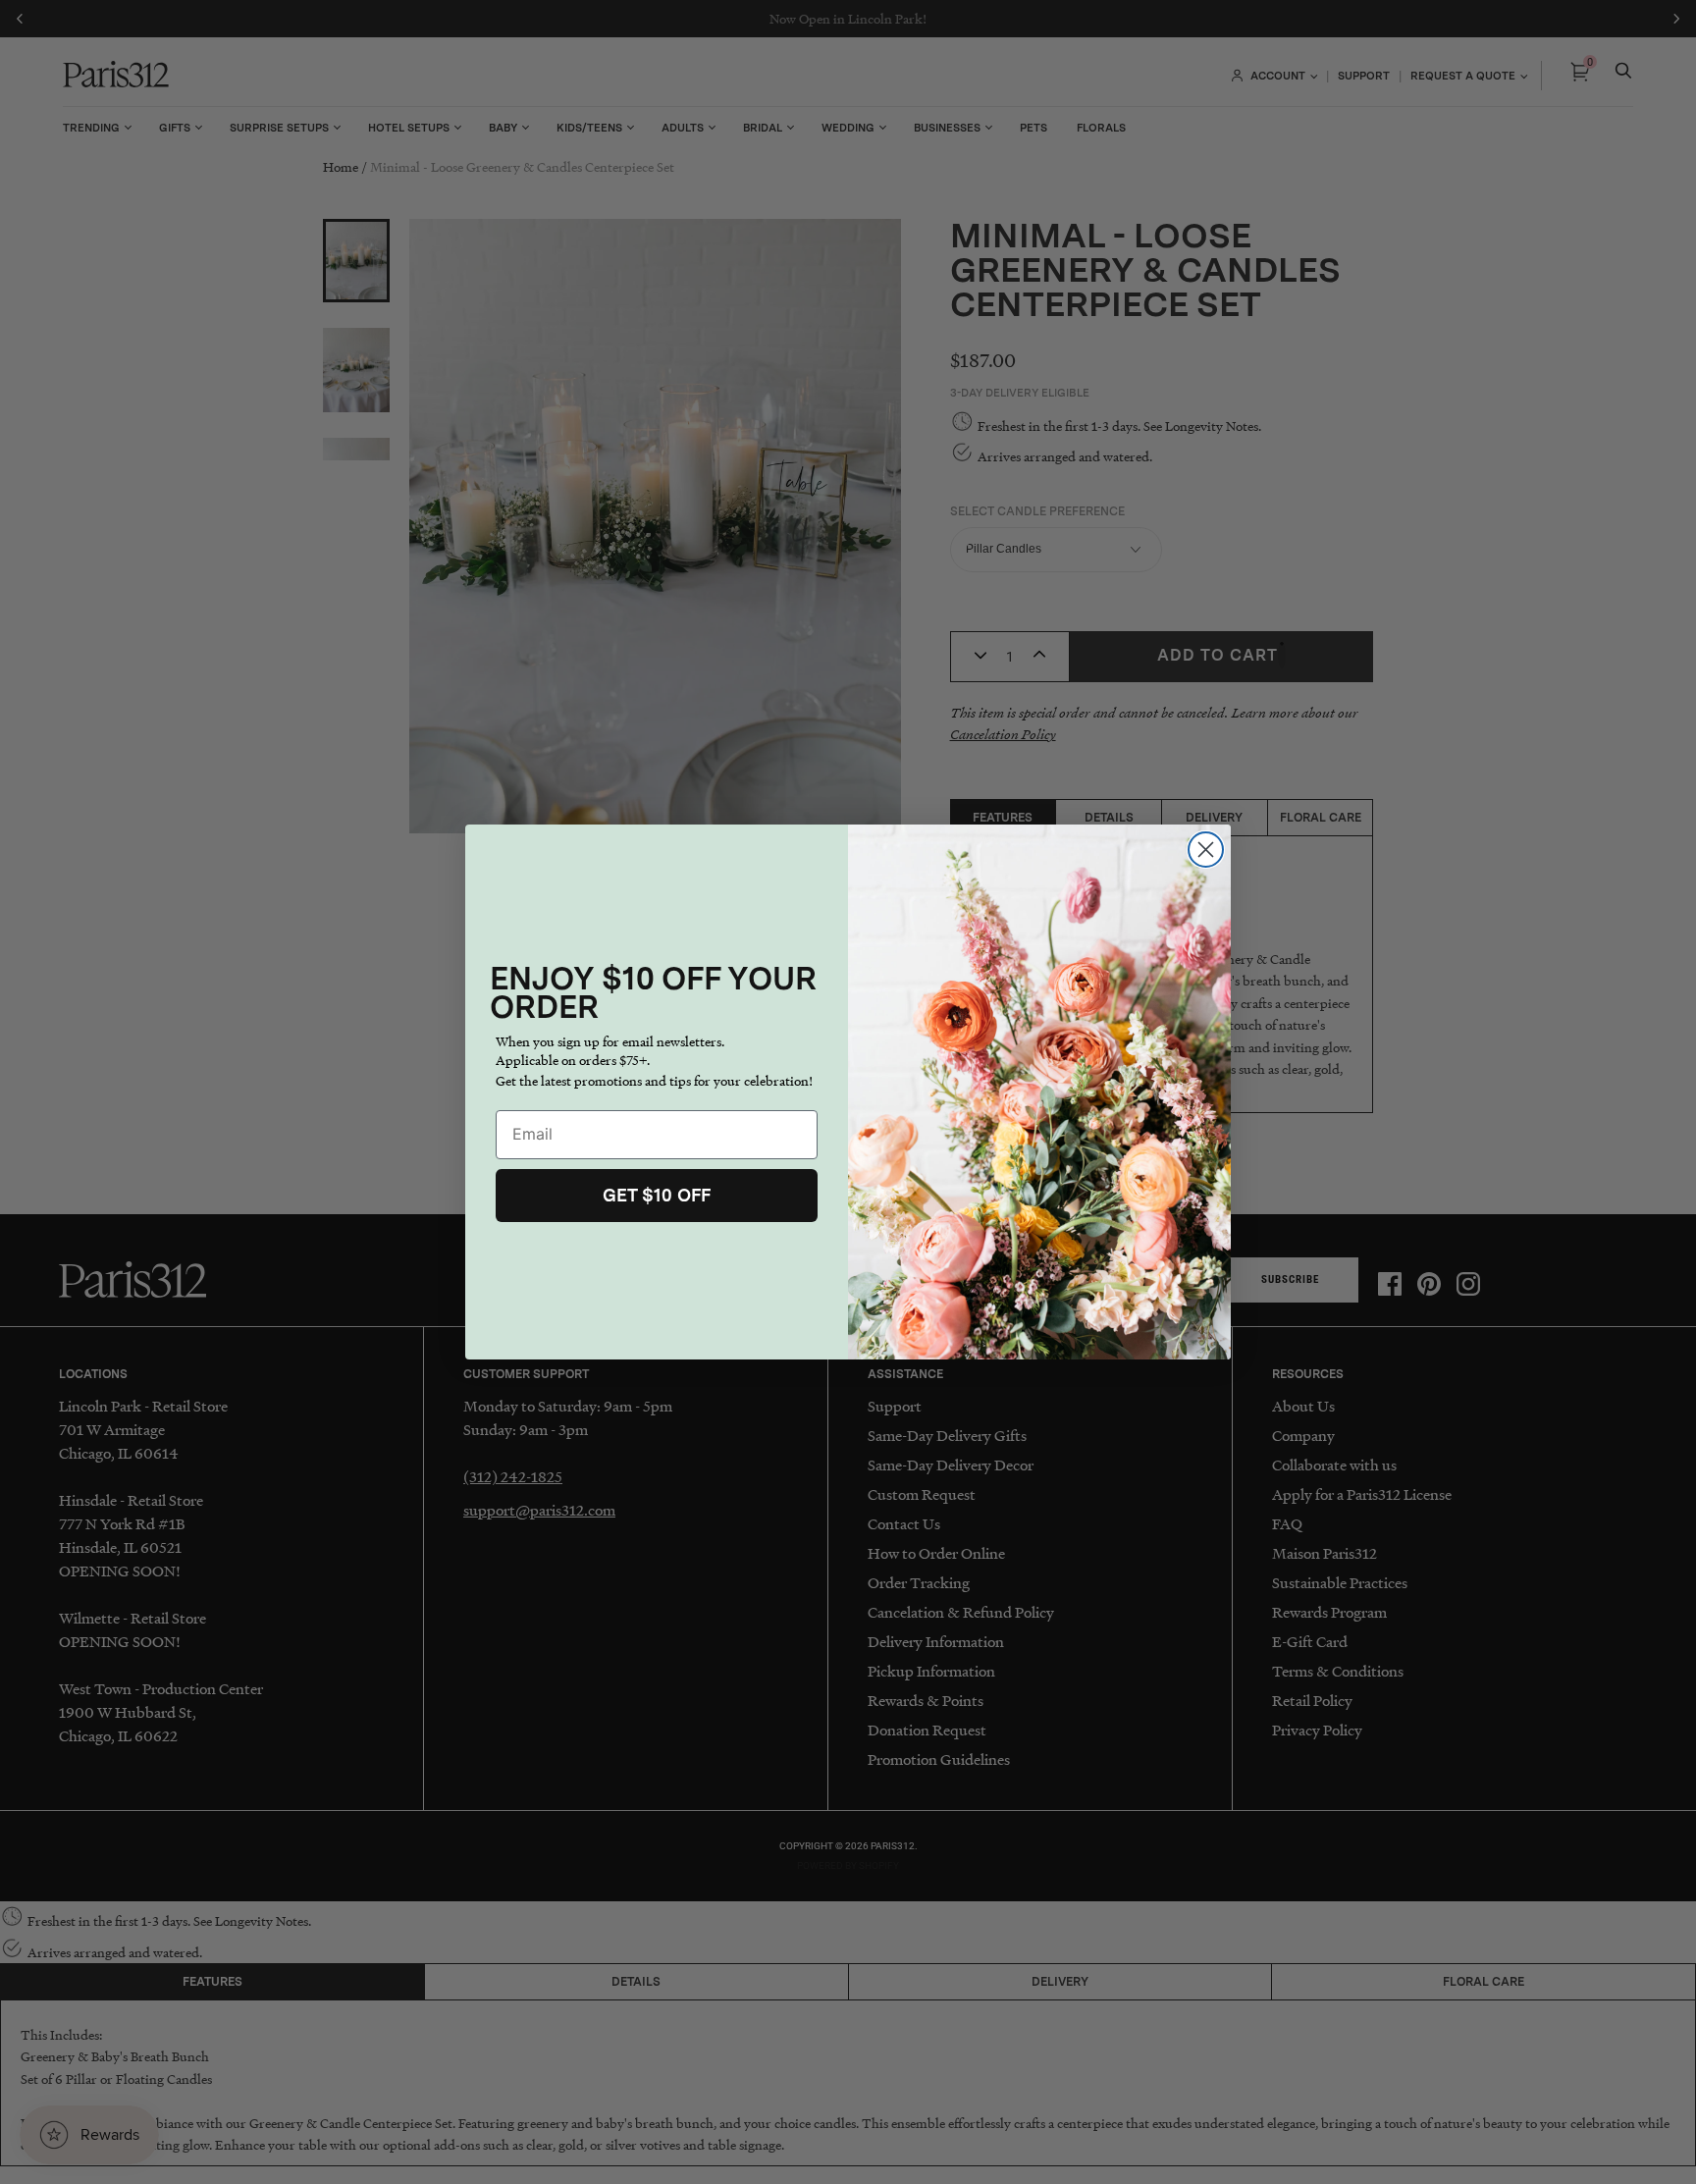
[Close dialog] (1206, 850)
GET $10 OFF (657, 1195)
